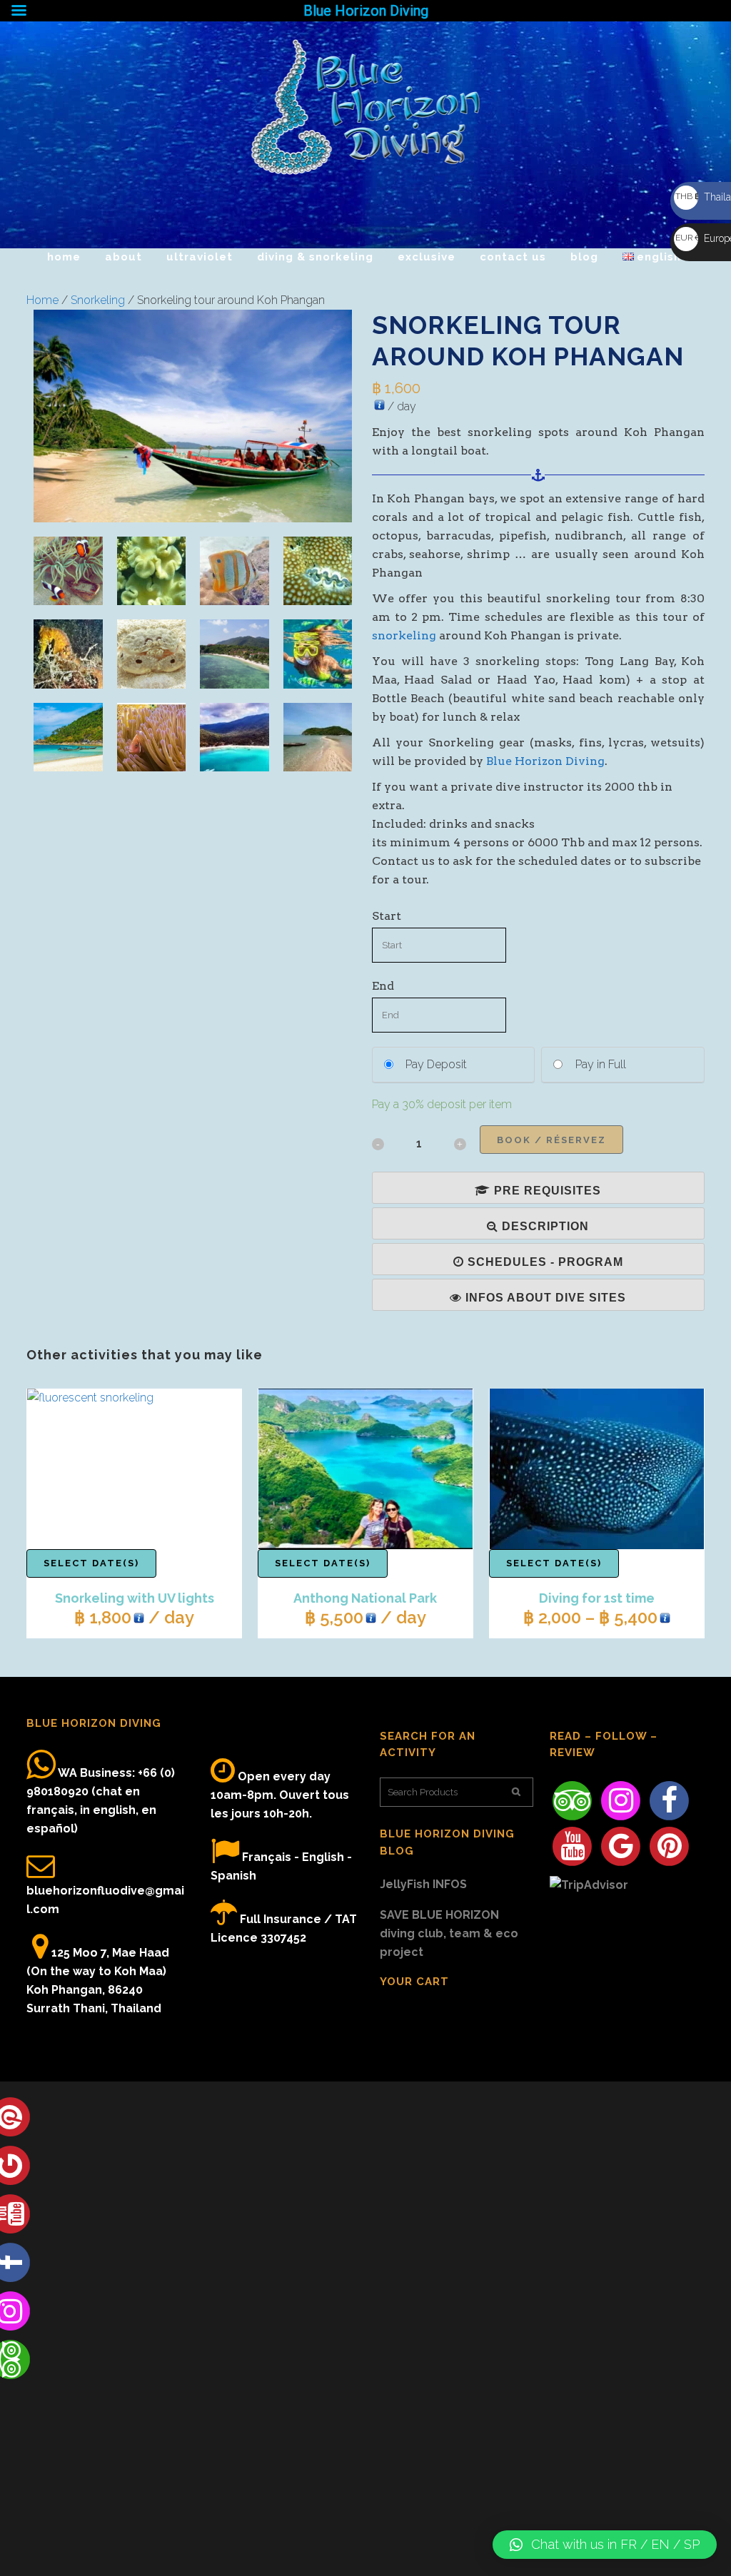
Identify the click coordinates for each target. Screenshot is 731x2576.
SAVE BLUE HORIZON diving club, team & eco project (449, 1933)
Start (387, 916)
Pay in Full (601, 1064)
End (383, 986)
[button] (605, 2545)
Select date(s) (91, 1563)
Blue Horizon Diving (545, 761)
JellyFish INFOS (423, 1884)
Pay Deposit (436, 1064)
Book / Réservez (551, 1140)
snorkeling (404, 635)
